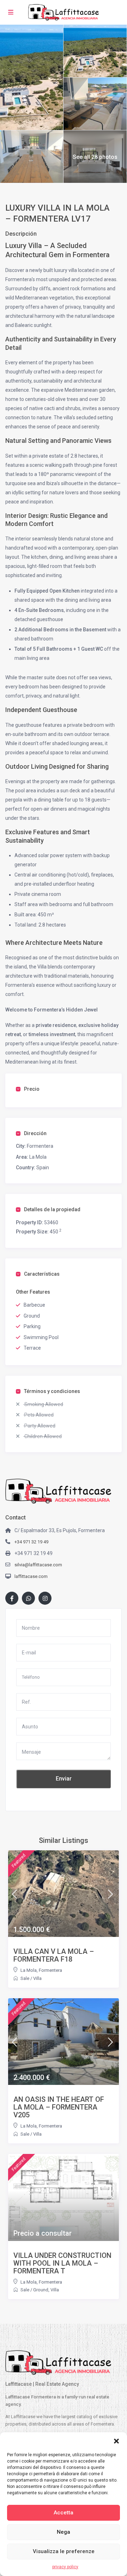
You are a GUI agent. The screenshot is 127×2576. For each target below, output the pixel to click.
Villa (37, 1978)
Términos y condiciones (52, 1391)
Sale (25, 1978)
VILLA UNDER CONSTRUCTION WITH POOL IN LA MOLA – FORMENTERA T (62, 2263)
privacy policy (65, 2567)
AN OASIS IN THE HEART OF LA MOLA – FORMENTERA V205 (59, 2107)
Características (42, 1274)
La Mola (38, 1157)
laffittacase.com (31, 1576)
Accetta (64, 2513)
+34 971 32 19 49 (31, 1542)
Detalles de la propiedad (52, 1209)
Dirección (35, 1133)
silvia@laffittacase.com (38, 1565)
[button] (116, 2441)
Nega (64, 2532)
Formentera (40, 1146)
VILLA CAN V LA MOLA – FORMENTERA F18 (54, 1955)
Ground (41, 2290)
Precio (32, 1089)
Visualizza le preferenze (64, 2551)
